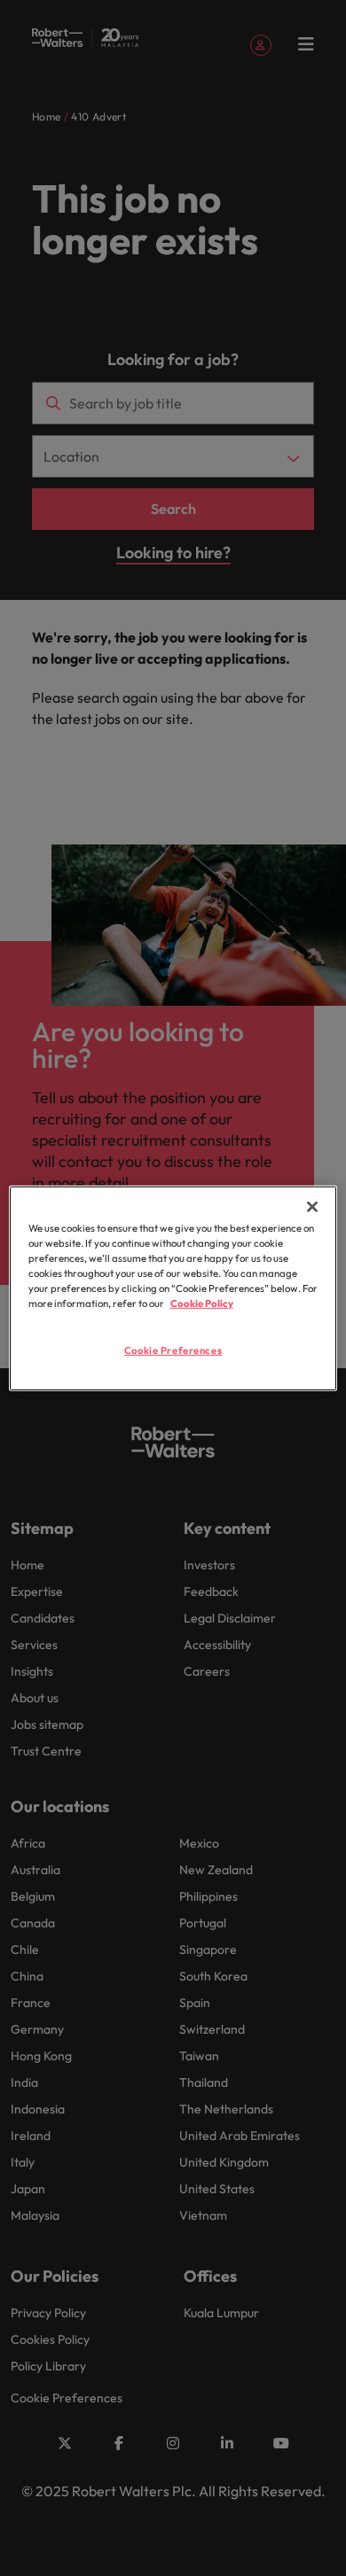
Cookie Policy (202, 1304)
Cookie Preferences (173, 1350)
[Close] (312, 1206)
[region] (173, 1288)
